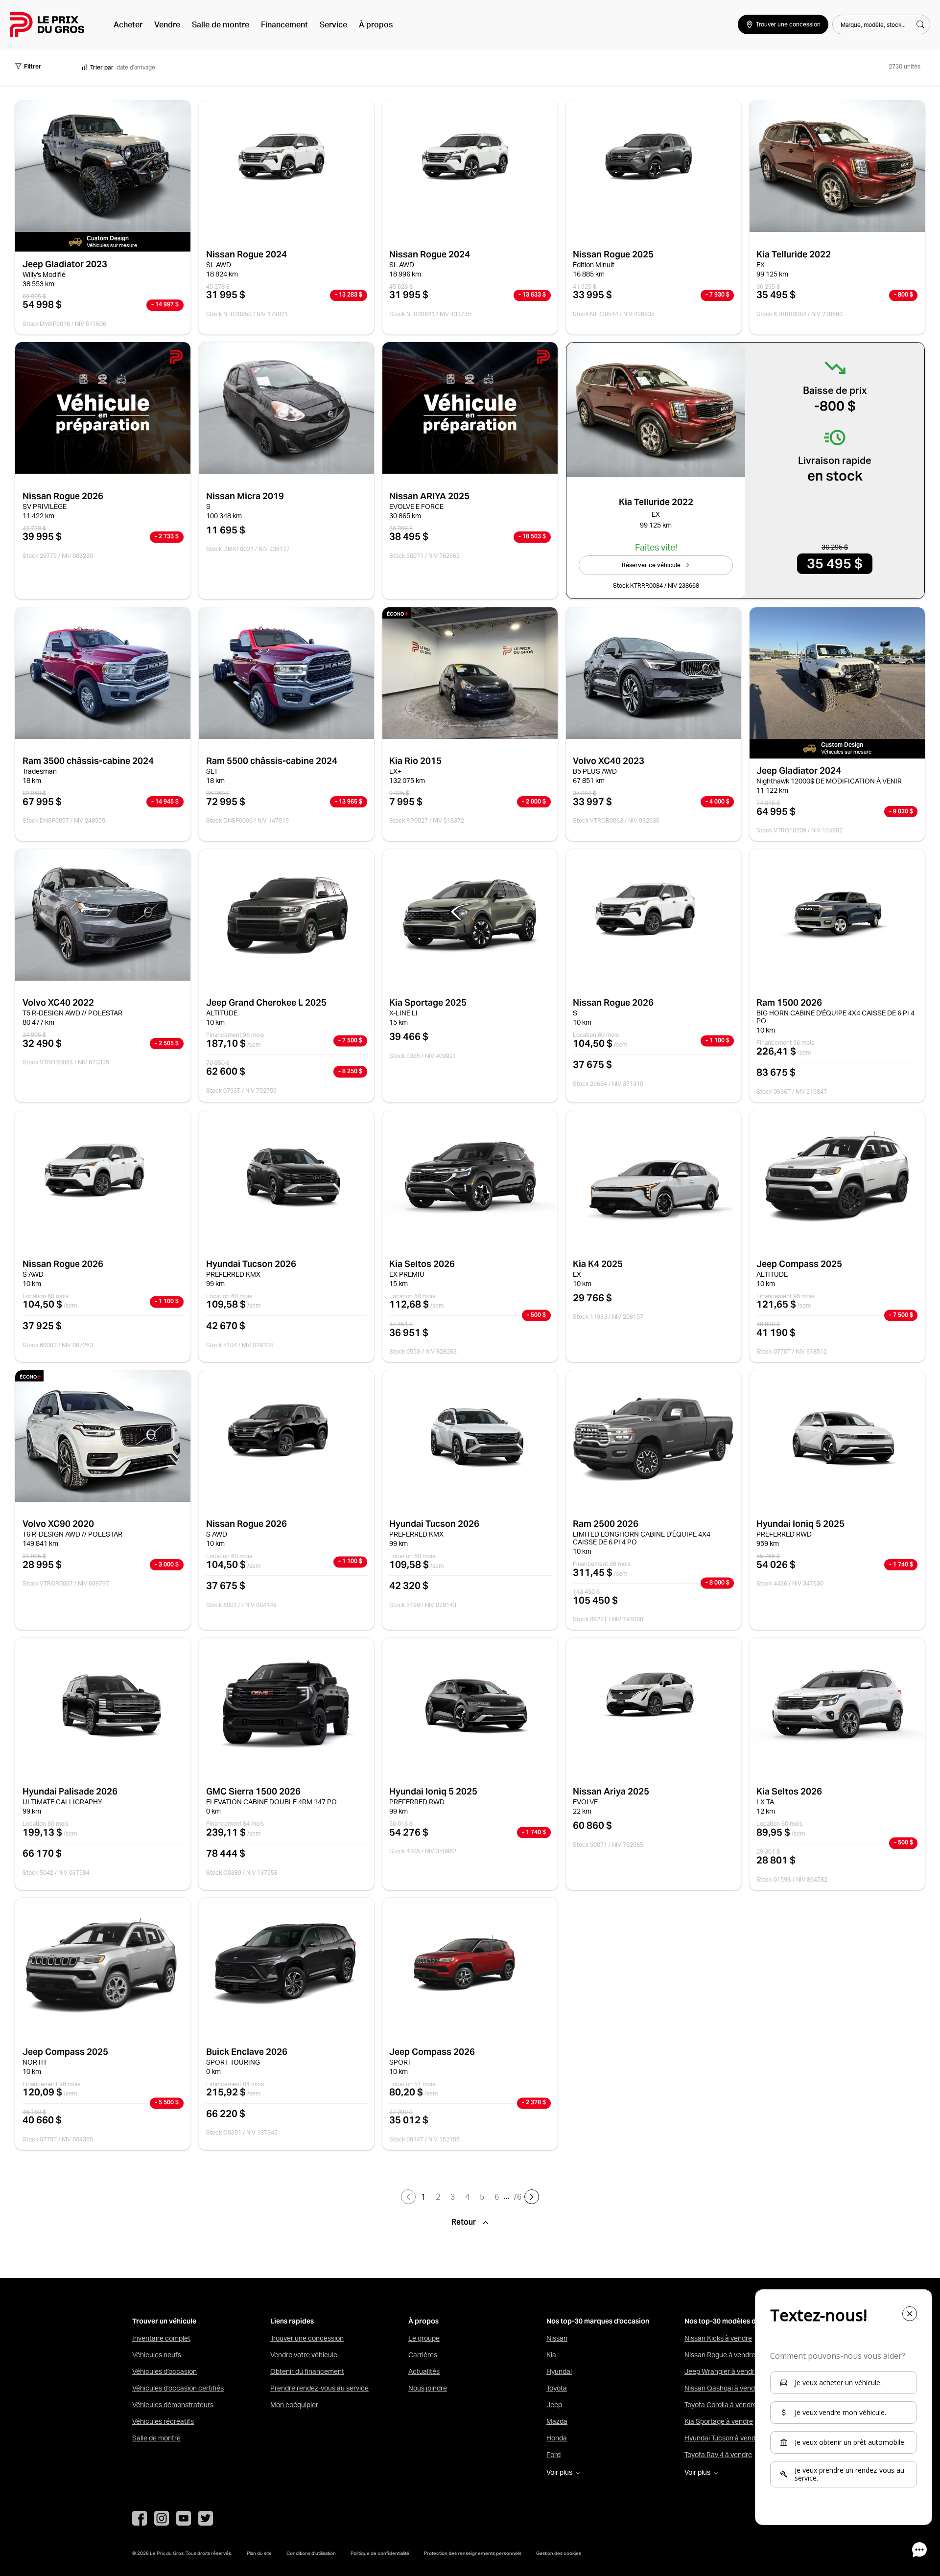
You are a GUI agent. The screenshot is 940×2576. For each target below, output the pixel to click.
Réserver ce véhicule (651, 565)
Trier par (102, 67)
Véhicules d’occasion (164, 2371)
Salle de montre (221, 24)
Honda (557, 2438)
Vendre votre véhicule (304, 2355)
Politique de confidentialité (380, 2553)
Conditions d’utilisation (311, 2553)
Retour (465, 2222)
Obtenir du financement (307, 2371)
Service (333, 24)
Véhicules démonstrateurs (173, 2405)
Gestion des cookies (559, 2553)
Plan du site (259, 2553)
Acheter (128, 24)
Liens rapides (292, 2321)
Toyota (557, 2388)
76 (517, 2197)
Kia (551, 2355)
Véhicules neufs (157, 2355)
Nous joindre (428, 2388)
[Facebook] (140, 2518)
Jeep (554, 2405)
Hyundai (559, 2371)
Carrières (423, 2355)
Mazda (557, 2421)
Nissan (557, 2338)
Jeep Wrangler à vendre (721, 2371)
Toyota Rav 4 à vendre (718, 2455)
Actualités (424, 2371)
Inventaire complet (161, 2338)
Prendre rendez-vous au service (319, 2388)
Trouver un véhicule (164, 2321)
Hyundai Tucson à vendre (723, 2438)
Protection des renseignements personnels (473, 2553)
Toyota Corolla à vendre (721, 2405)
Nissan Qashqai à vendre (723, 2388)
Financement (284, 24)
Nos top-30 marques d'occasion (598, 2321)
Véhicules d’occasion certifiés (178, 2388)
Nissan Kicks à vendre (718, 2338)
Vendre (167, 24)
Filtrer (33, 66)
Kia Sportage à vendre (719, 2421)
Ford (553, 2455)
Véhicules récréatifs (163, 2421)
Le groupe (424, 2338)
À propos (376, 24)
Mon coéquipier (294, 2405)
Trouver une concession (307, 2338)
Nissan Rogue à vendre (720, 2355)
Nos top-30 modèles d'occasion (736, 2321)
